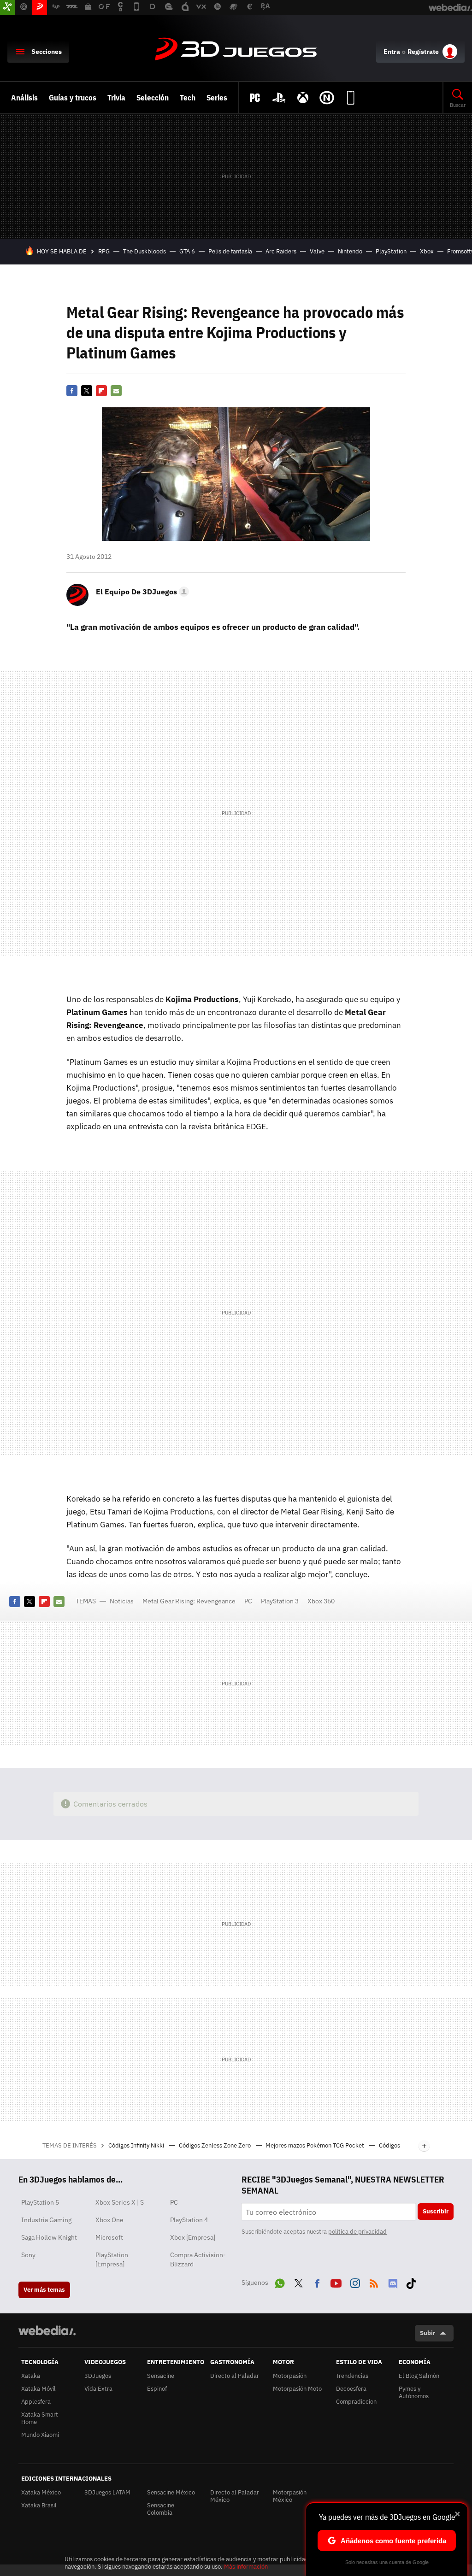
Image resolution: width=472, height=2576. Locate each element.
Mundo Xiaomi (40, 2435)
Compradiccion (356, 2402)
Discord (393, 2282)
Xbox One (109, 2220)
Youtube (336, 2282)
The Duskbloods (145, 251)
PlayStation (391, 251)
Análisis (24, 98)
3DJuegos (236, 50)
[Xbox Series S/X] (303, 98)
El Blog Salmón (419, 2376)
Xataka (31, 2376)
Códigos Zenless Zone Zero (215, 2145)
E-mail (116, 391)
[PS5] (279, 98)
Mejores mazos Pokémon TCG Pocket (316, 2145)
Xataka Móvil (38, 2389)
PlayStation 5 (40, 2202)
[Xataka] (7, 7)
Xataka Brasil (39, 2505)
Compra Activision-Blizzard (198, 2259)
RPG (104, 251)
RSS (374, 2282)
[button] (141, 592)
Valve (317, 251)
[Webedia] (47, 2330)
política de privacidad (357, 2232)
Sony (28, 2255)
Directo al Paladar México (235, 2496)
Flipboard (101, 391)
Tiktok (411, 2282)
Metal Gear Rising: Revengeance (189, 1601)
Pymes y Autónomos (414, 2392)
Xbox (427, 251)
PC (248, 1601)
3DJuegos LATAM (107, 2492)
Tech (188, 98)
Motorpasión (290, 2376)
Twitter (87, 391)
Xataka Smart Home (40, 2418)
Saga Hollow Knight (49, 2237)
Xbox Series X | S (120, 2202)
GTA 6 (187, 251)
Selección (153, 98)
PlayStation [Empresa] (112, 2259)
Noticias (122, 1601)
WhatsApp (280, 2282)
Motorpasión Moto (297, 2389)
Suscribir (436, 2211)
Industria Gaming (46, 2220)
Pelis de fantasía (230, 251)
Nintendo (350, 251)
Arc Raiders (281, 251)
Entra (392, 52)
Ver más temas (44, 2290)
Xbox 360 (321, 1601)
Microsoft (109, 2237)
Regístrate (423, 52)
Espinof (157, 2389)
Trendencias (352, 2376)
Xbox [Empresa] (193, 2237)
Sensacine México (171, 2492)
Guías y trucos (73, 98)
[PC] (255, 98)
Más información (246, 2567)
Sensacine (161, 2376)
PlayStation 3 (280, 1601)
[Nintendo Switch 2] (327, 98)
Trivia (116, 98)
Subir (428, 2333)
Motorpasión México (290, 2496)
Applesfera (36, 2402)
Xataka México (41, 2492)
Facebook (72, 391)
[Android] (351, 98)
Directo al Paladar (235, 2376)
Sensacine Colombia (161, 2509)
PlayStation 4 (189, 2220)
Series (217, 98)
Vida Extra (98, 2389)
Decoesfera (351, 2389)
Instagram (355, 2282)
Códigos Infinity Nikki (137, 2145)
